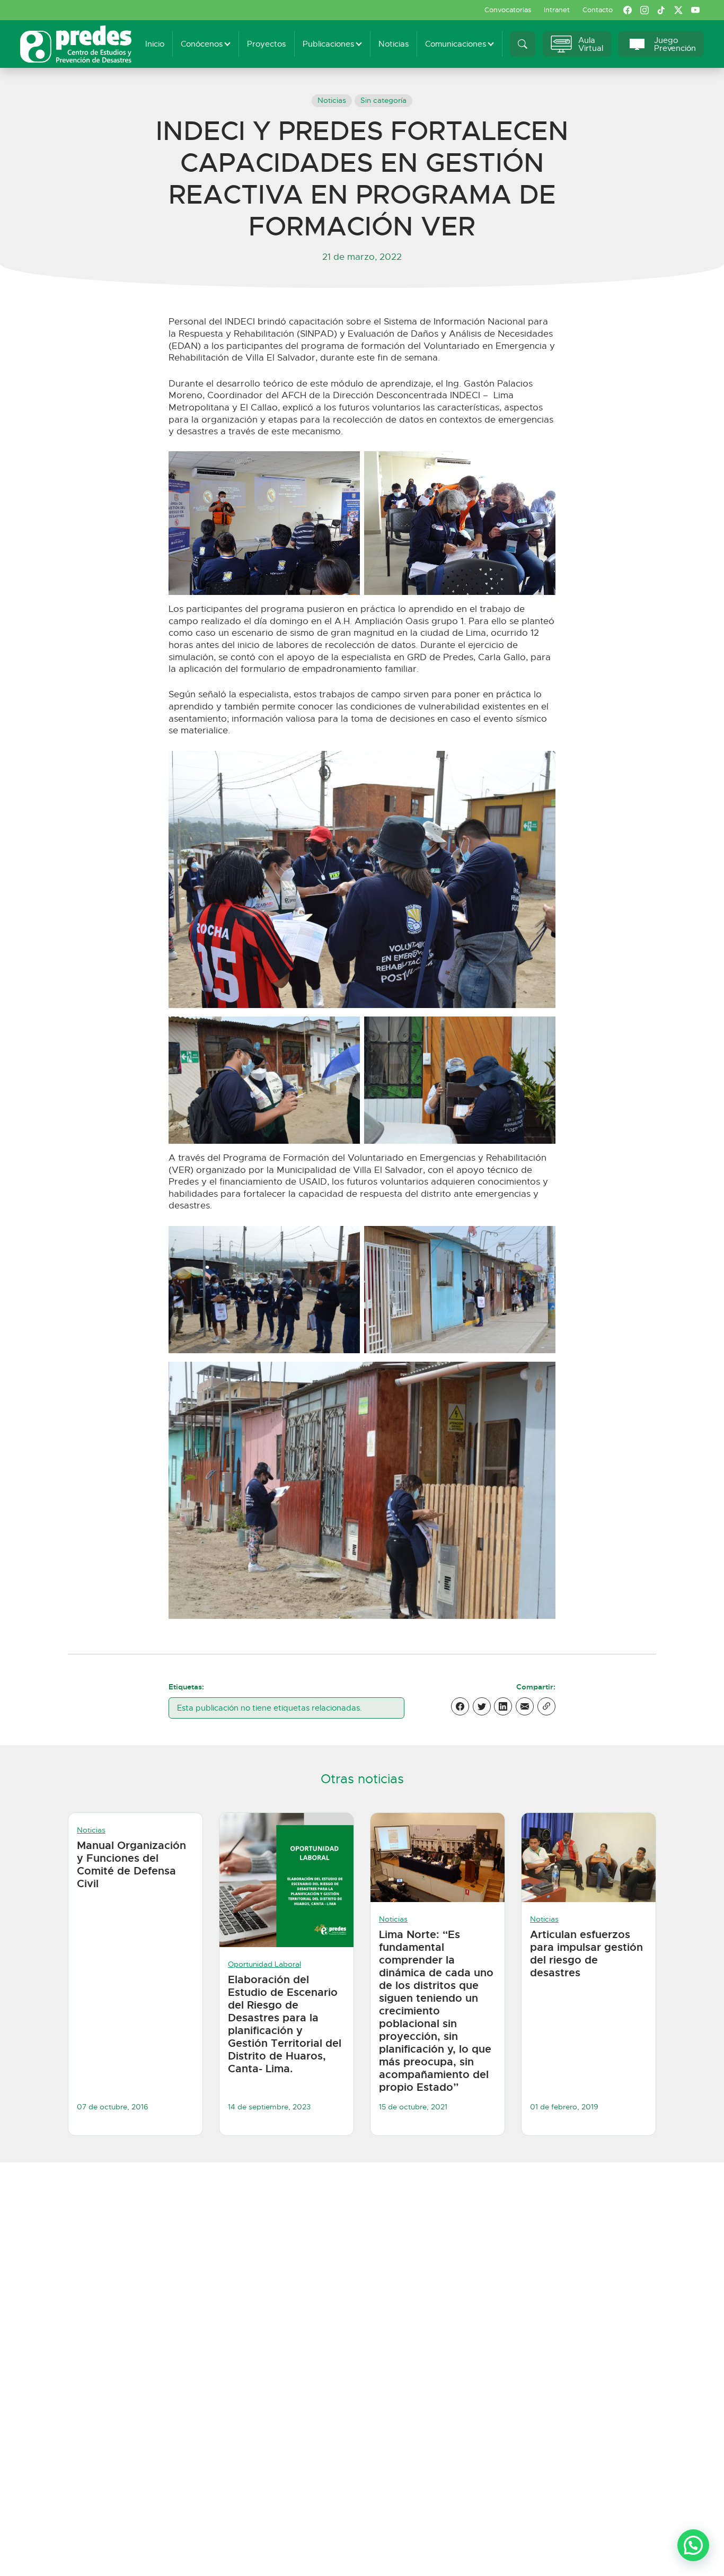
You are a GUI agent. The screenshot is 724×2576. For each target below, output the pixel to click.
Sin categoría (383, 100)
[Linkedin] (503, 1706)
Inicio (155, 44)
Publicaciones (328, 44)
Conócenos (202, 44)
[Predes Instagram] (644, 10)
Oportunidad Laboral (264, 1964)
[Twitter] (482, 1706)
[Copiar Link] (546, 1706)
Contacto (598, 10)
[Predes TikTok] (661, 10)
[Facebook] (460, 1706)
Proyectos (266, 44)
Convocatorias (508, 10)
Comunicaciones (456, 44)
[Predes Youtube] (695, 10)
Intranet (557, 10)
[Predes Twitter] (678, 10)
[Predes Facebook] (628, 10)
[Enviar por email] (525, 1706)
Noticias (394, 44)
